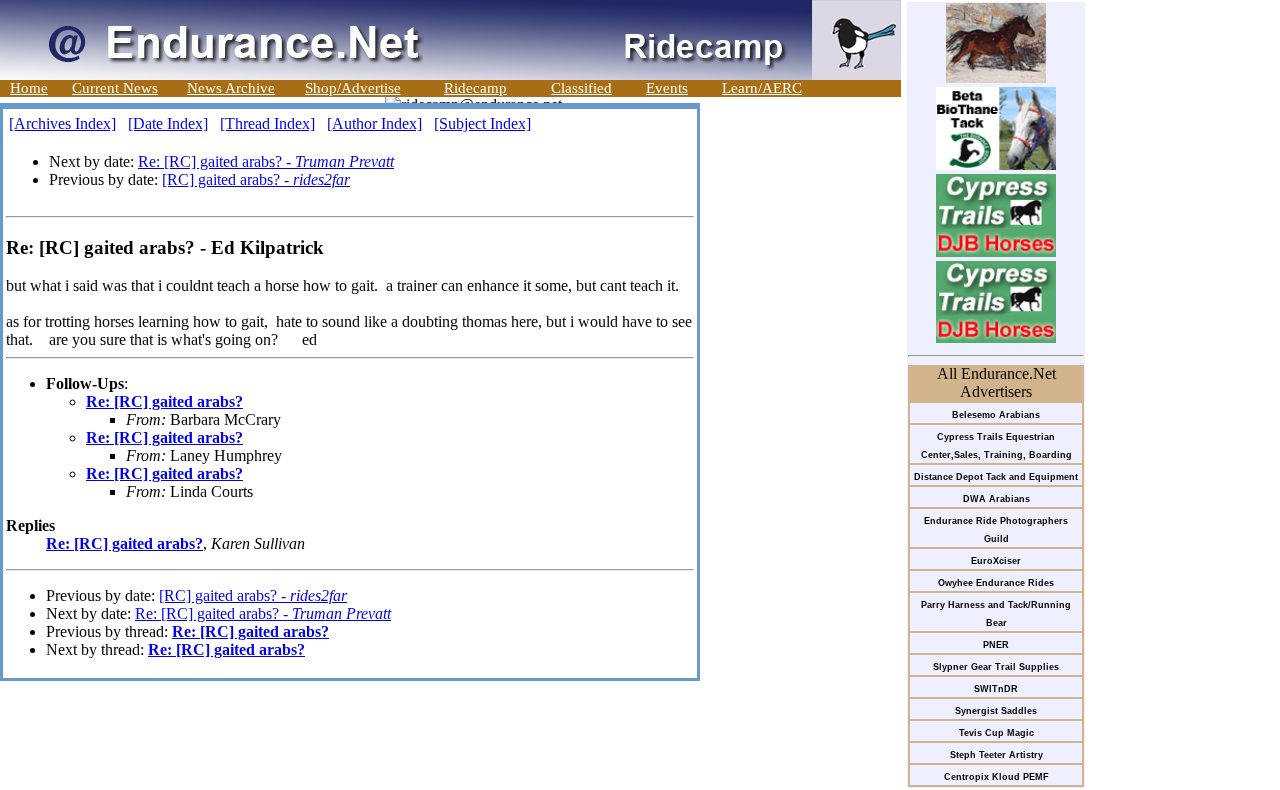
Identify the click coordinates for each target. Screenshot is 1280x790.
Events (667, 88)
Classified (581, 88)
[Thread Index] (267, 123)
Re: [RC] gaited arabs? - (266, 161)
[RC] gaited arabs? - (256, 179)
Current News (115, 88)
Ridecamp (475, 88)
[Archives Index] (62, 123)
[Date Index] (168, 123)
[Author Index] (374, 123)
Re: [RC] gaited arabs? (164, 401)
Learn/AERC (762, 88)
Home (29, 88)
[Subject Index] (482, 123)
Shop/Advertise (353, 88)
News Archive (231, 88)
